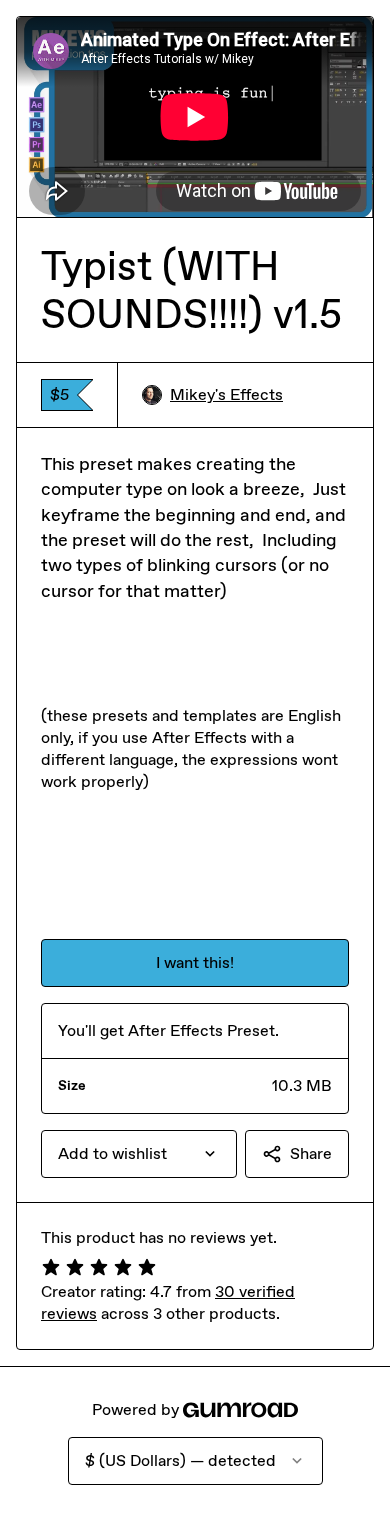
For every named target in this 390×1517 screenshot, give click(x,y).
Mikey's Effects (226, 394)
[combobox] (139, 1154)
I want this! (195, 962)
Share (311, 1153)
